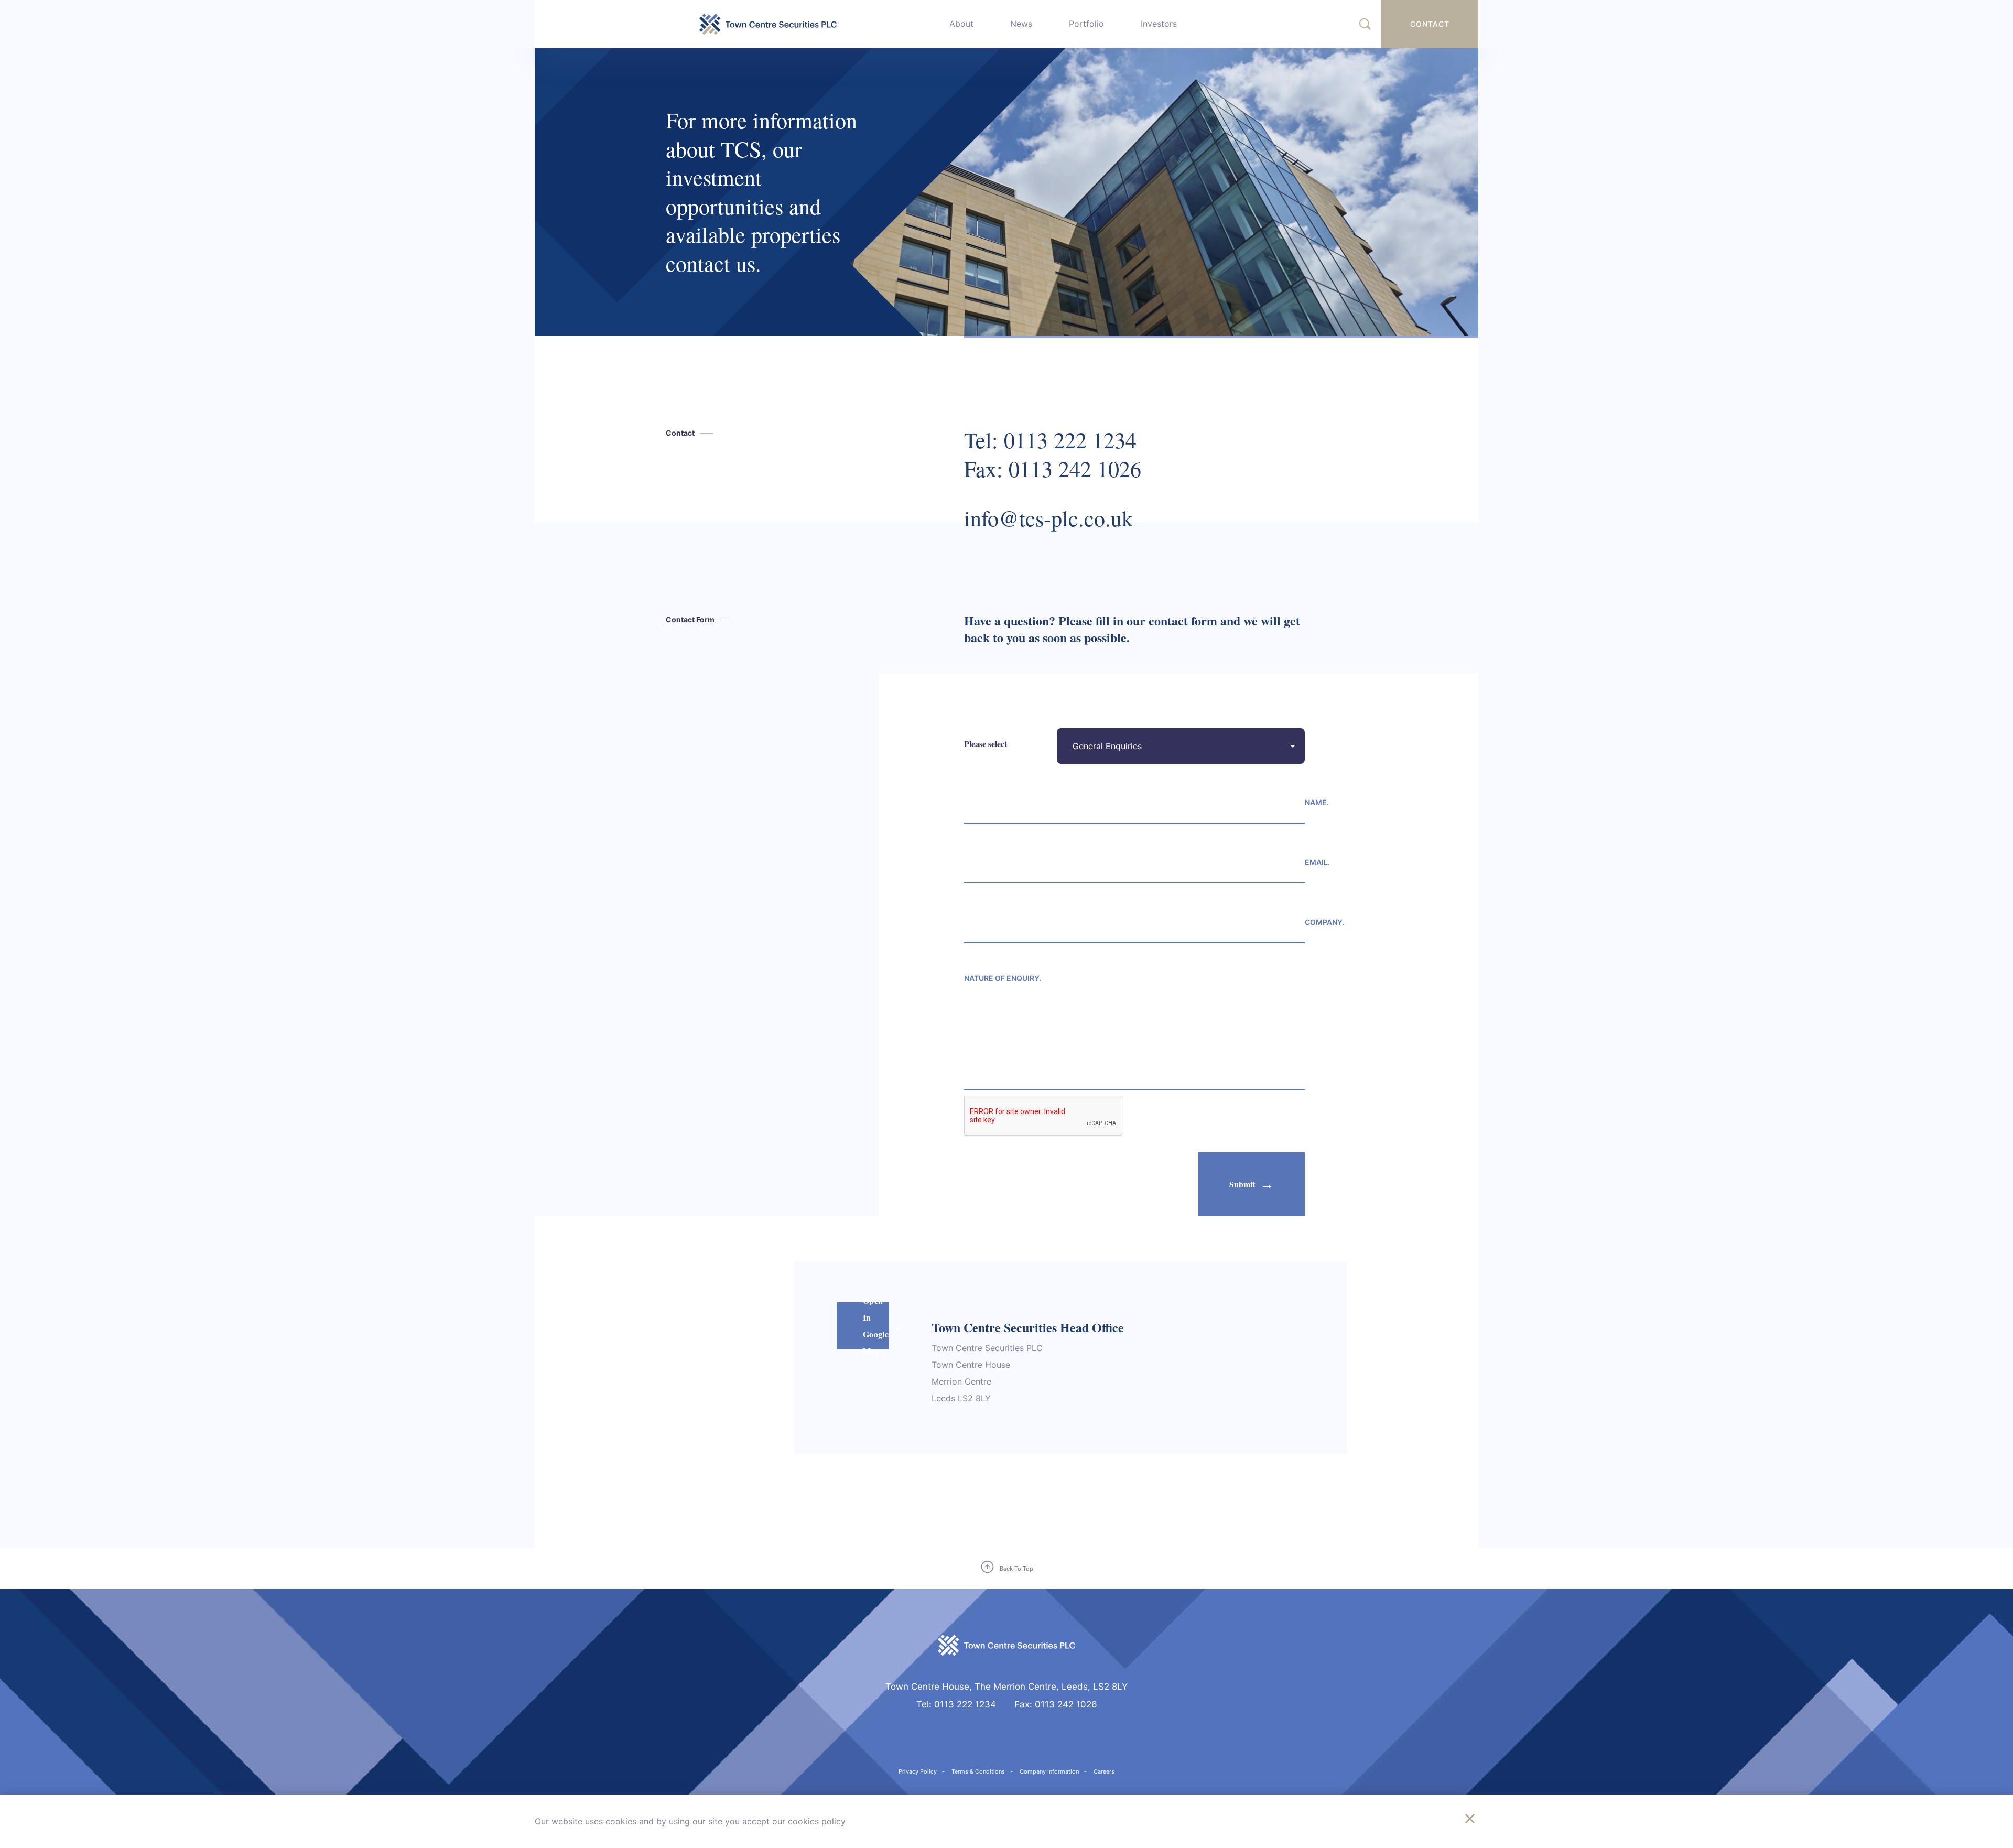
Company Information (1049, 1771)
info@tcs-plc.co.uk (1048, 518)
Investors (1159, 24)
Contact (1430, 24)
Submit (1242, 1184)
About (961, 24)
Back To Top (1016, 1569)
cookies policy (817, 1821)
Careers (1104, 1771)
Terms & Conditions (978, 1771)
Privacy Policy (918, 1771)
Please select (986, 744)
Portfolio (1086, 24)
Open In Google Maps (876, 1326)
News (1021, 24)
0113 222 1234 (1070, 440)
